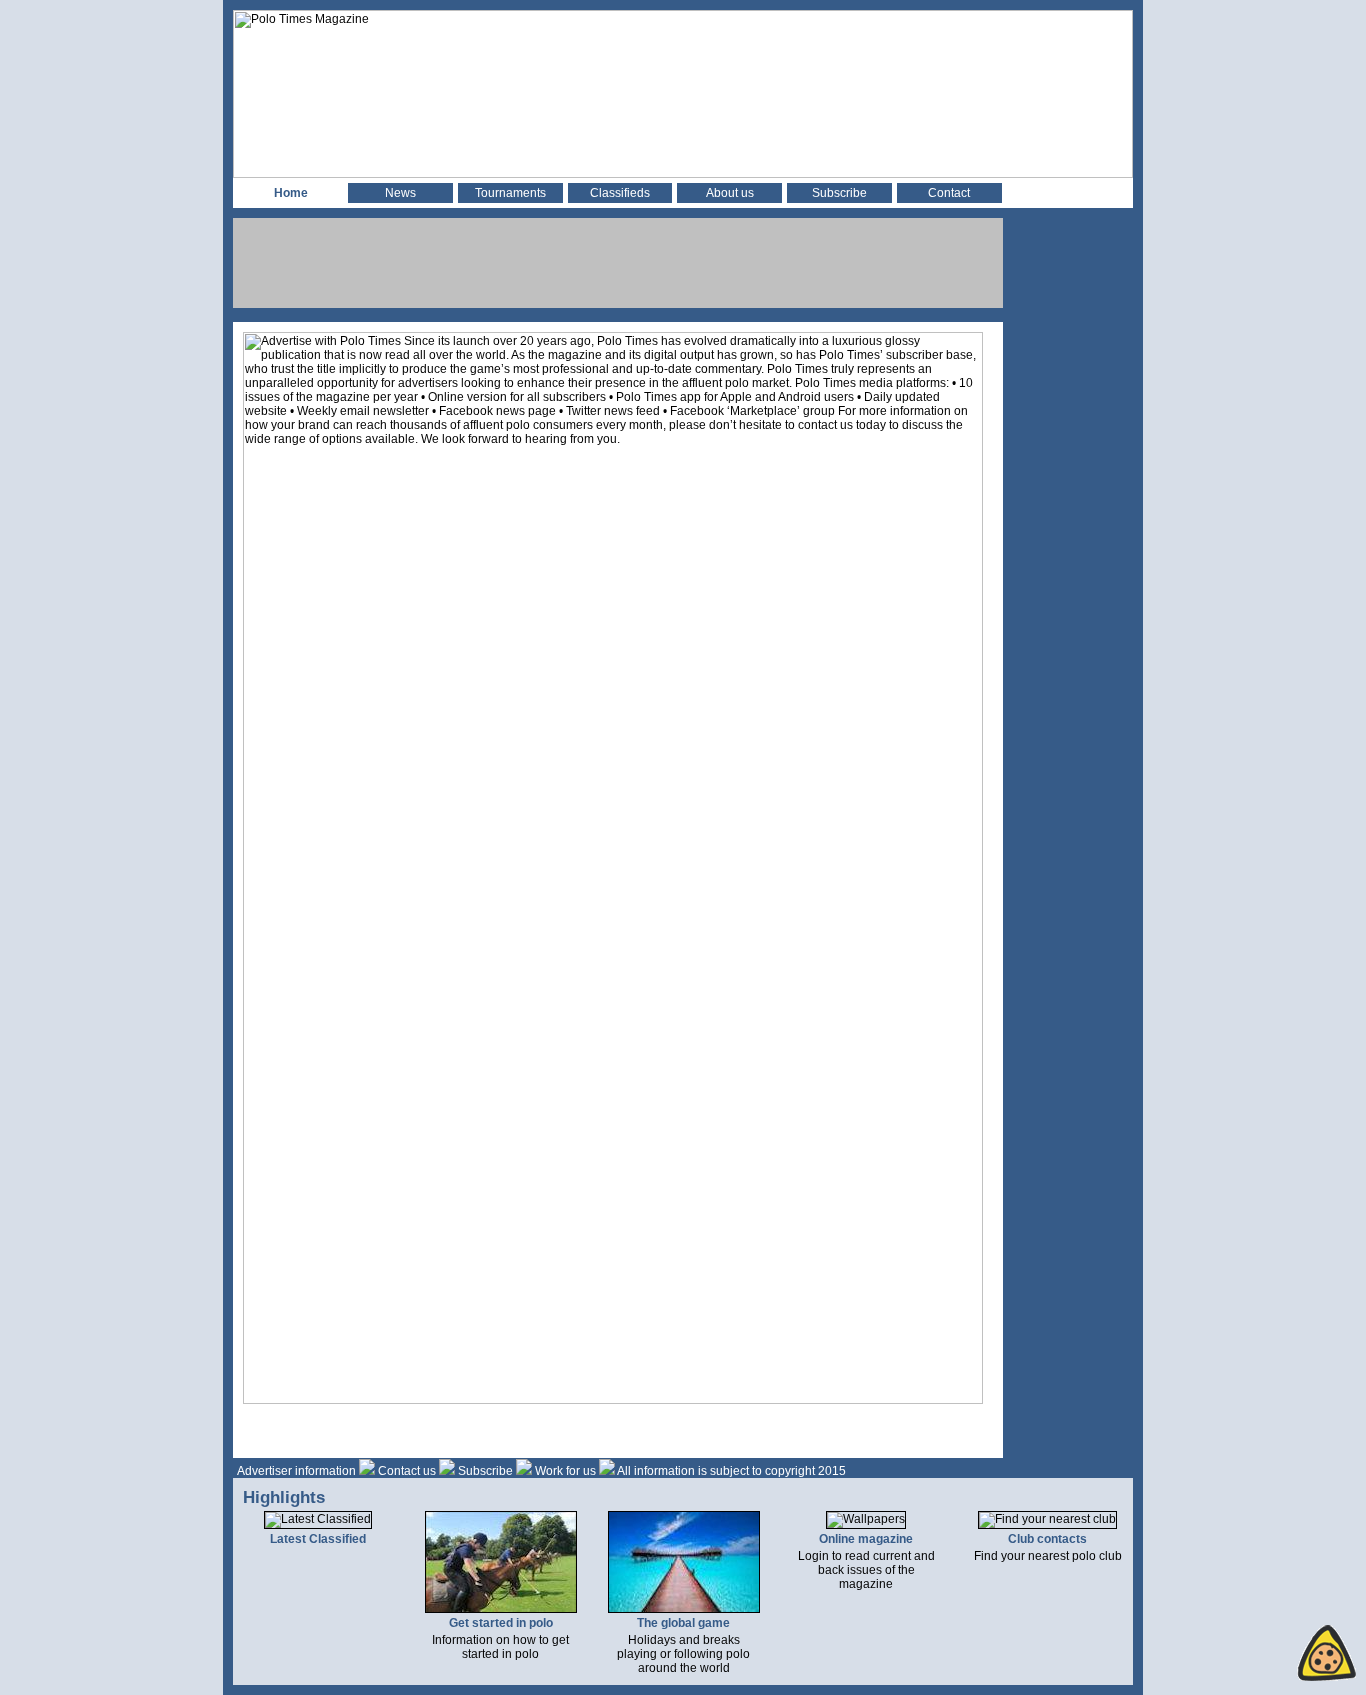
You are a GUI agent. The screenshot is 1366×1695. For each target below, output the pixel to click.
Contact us (407, 1471)
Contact (949, 193)
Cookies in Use (1278, 1653)
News (400, 193)
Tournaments (510, 193)
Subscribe (839, 193)
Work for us (565, 1471)
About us (730, 193)
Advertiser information (296, 1471)
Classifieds (620, 193)
